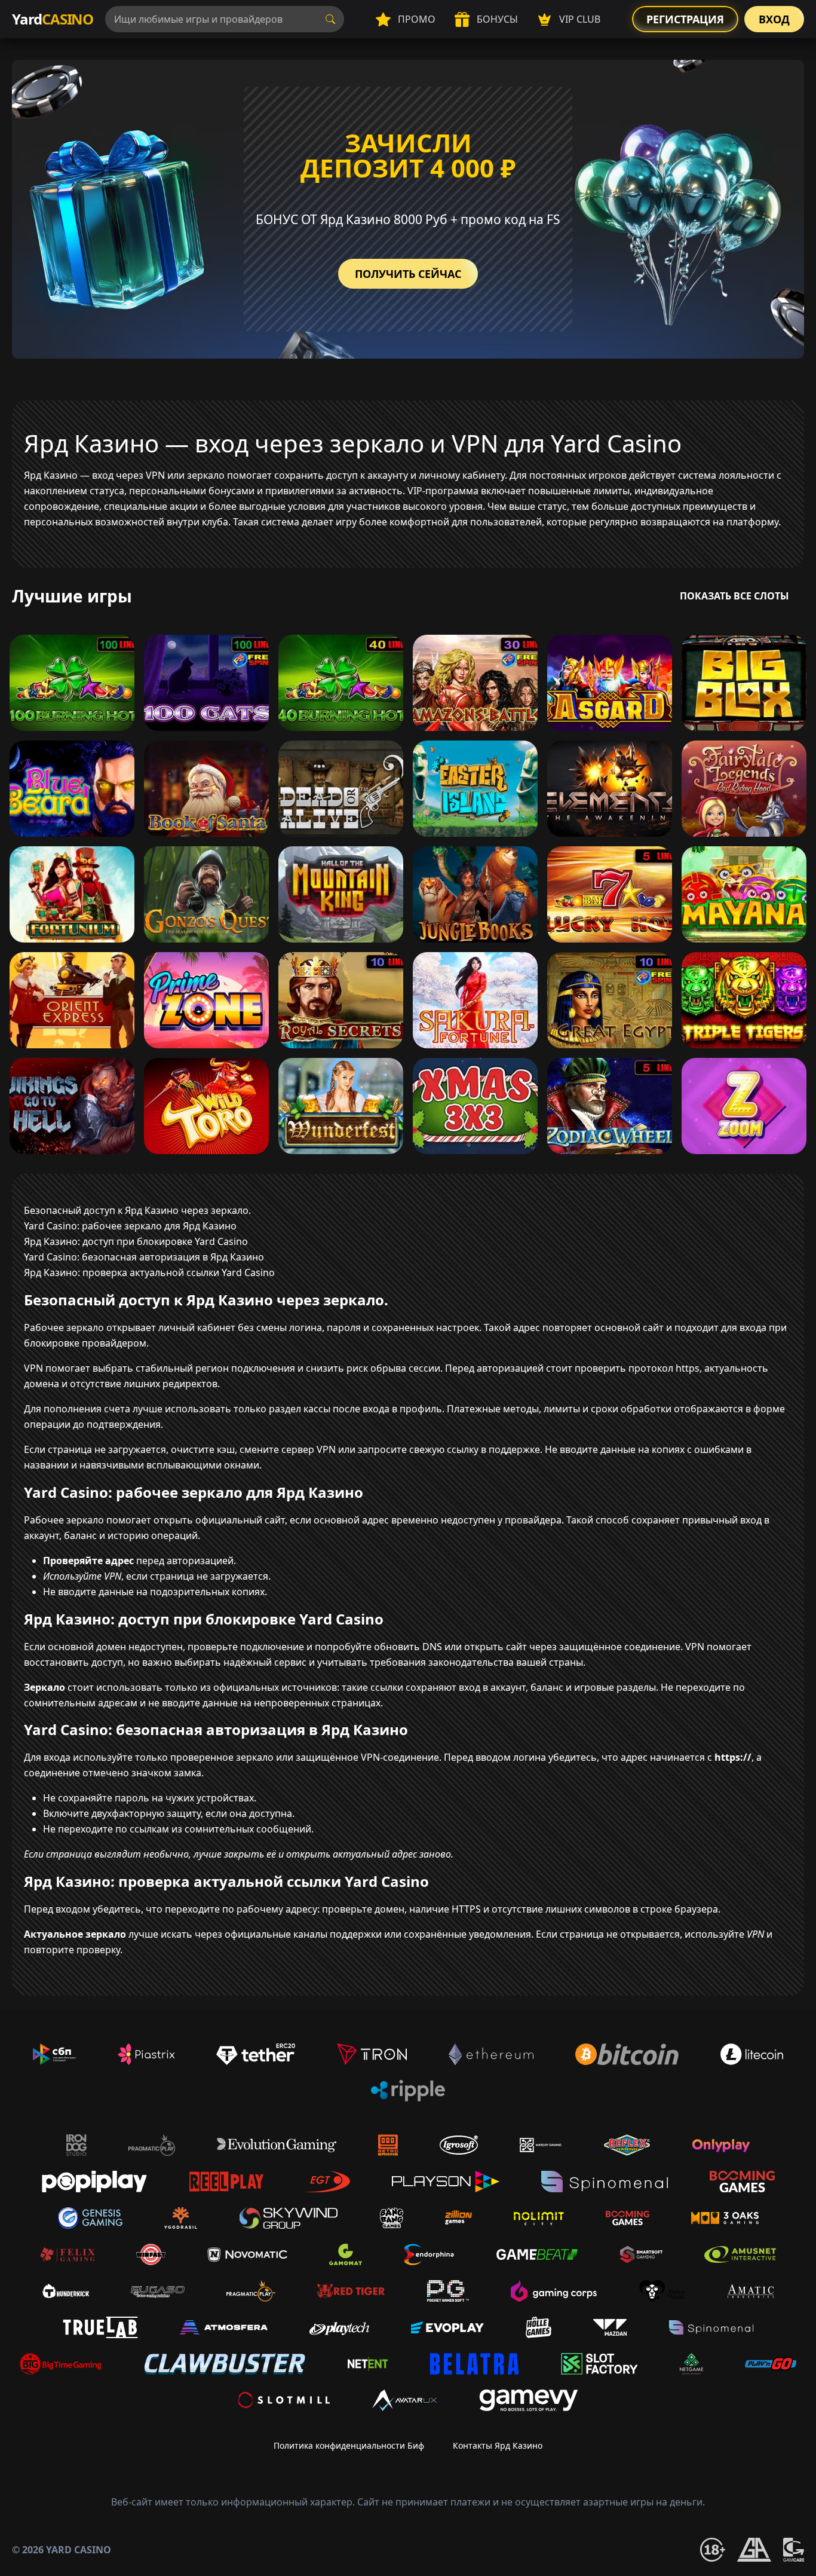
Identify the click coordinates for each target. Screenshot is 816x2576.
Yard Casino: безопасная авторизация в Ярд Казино (144, 1257)
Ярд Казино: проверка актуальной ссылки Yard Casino (149, 1272)
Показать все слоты (734, 596)
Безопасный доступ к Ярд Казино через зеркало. (137, 1210)
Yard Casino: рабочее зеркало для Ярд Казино (130, 1226)
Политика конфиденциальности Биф (349, 2445)
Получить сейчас (408, 274)
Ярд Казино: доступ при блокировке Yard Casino (136, 1241)
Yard (53, 19)
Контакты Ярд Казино (498, 2445)
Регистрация (685, 19)
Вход (774, 19)
